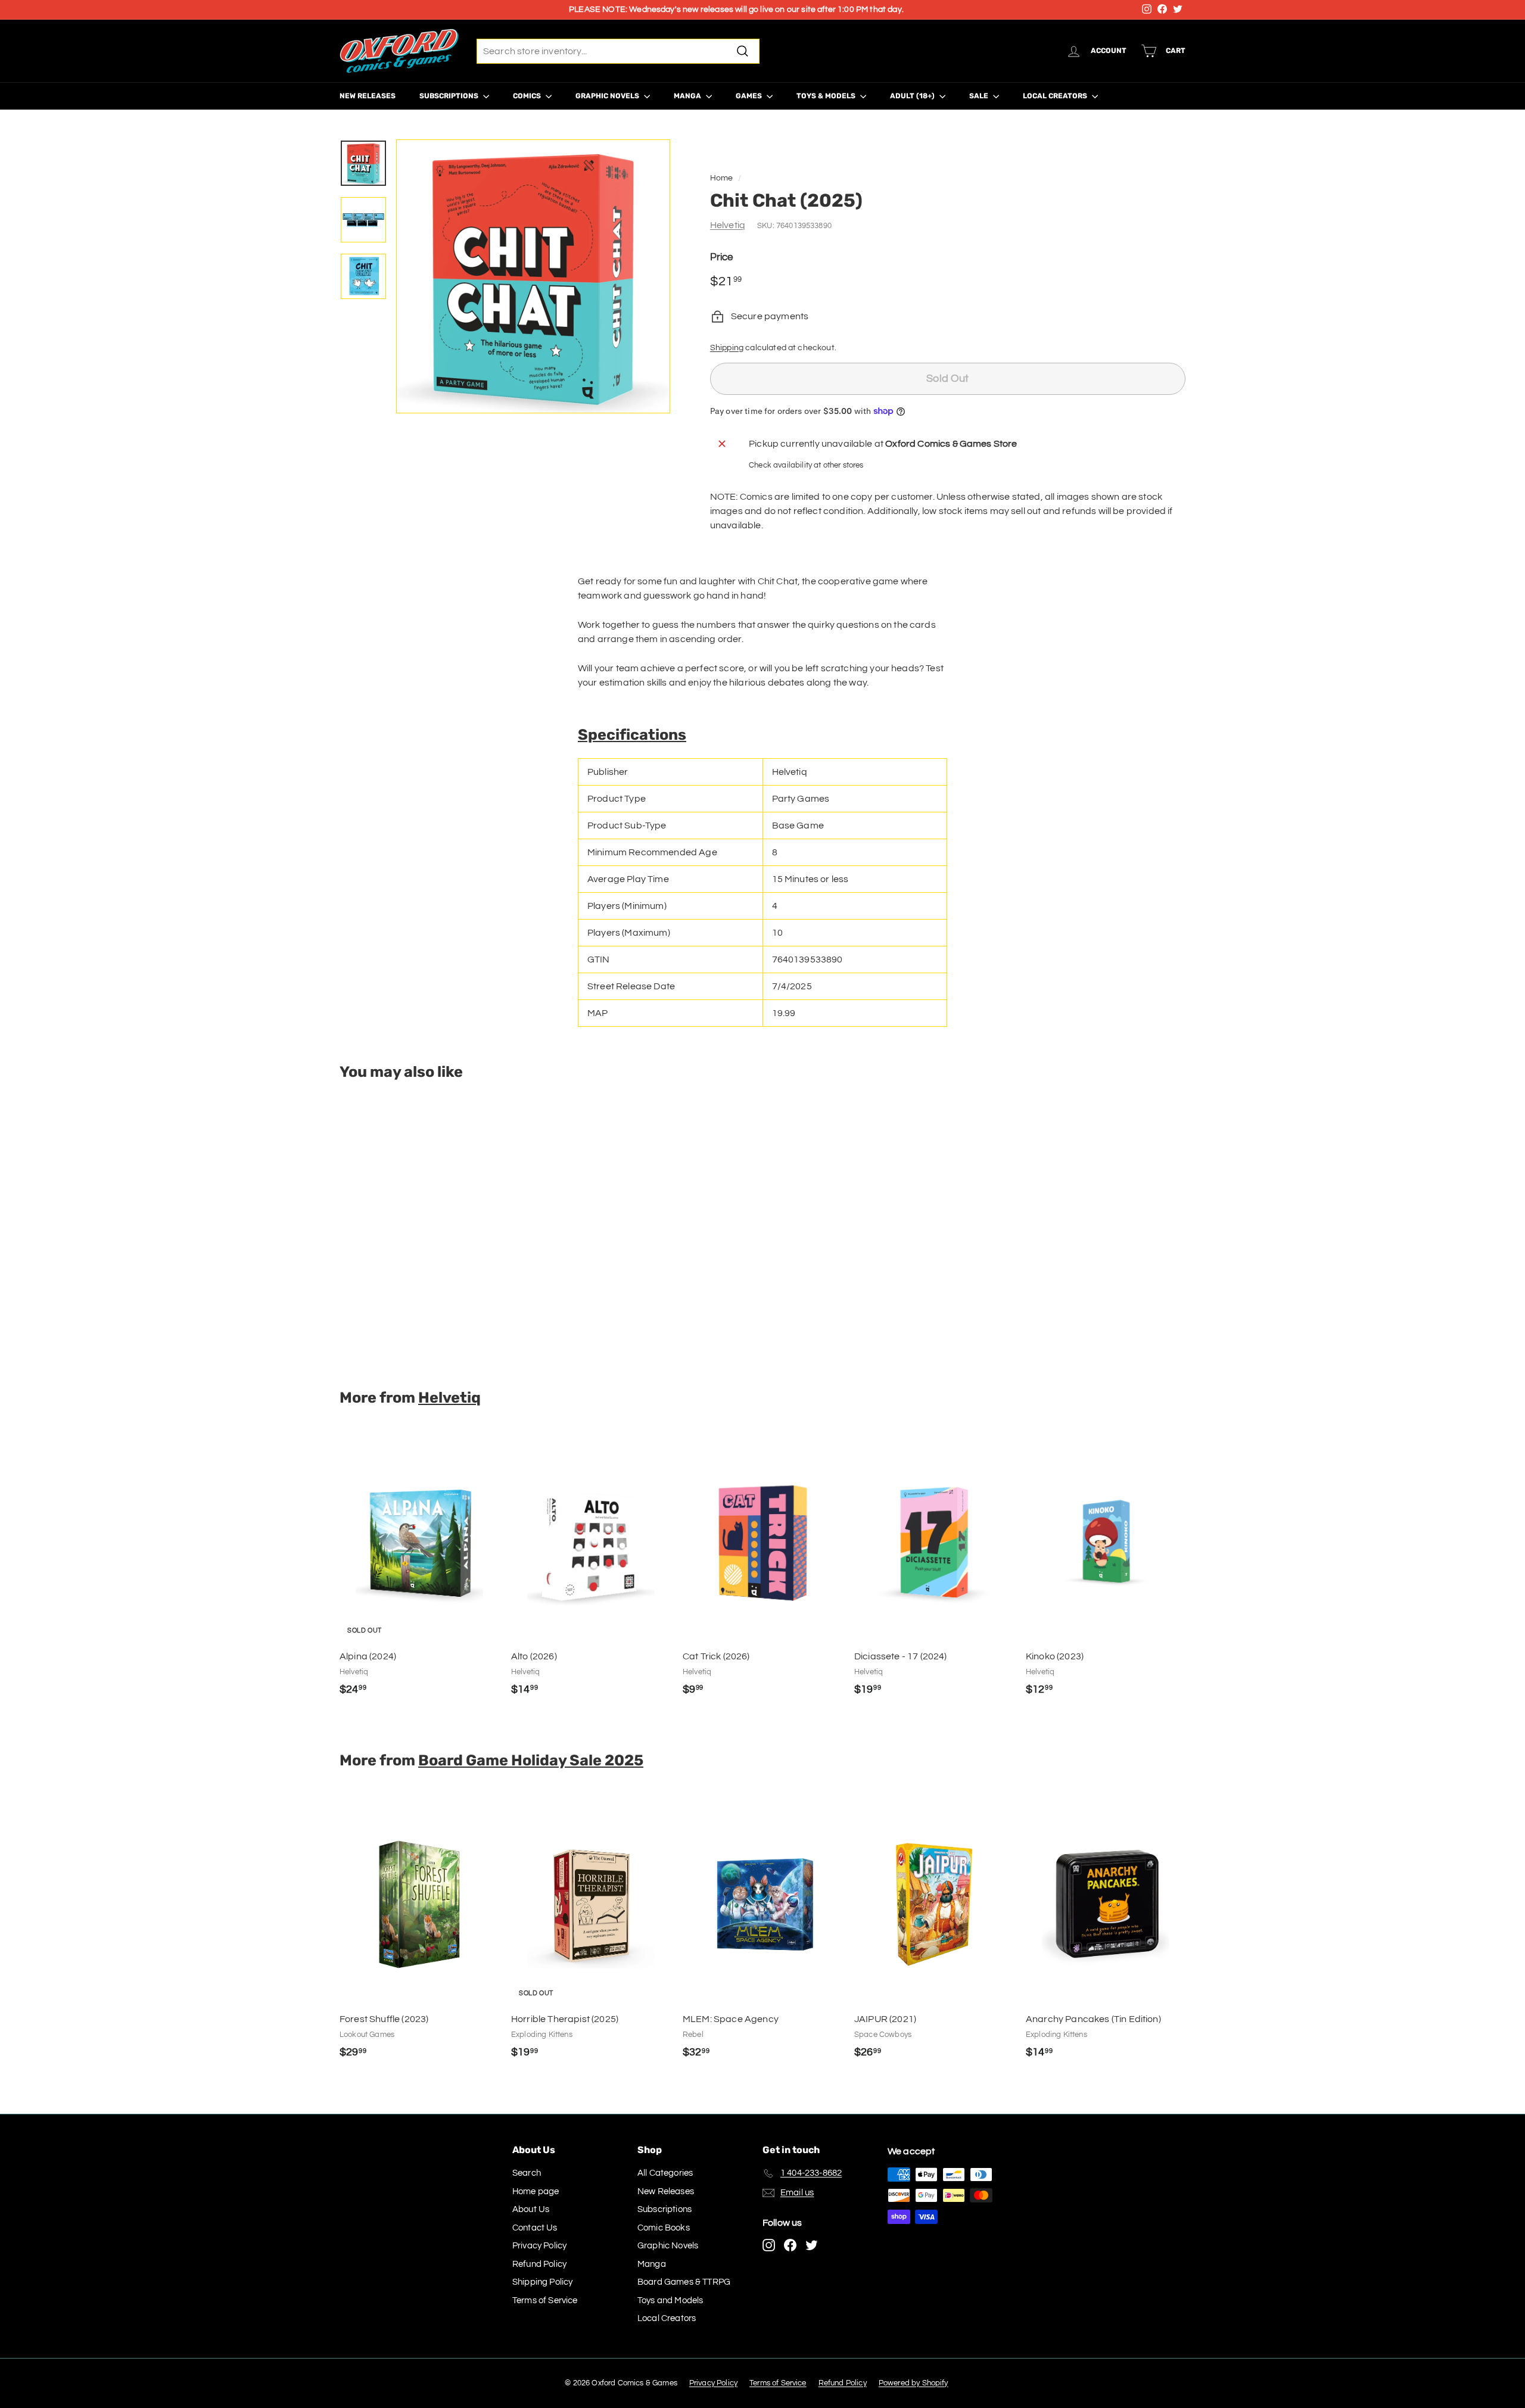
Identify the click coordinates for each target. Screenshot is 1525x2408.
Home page (536, 2192)
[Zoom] (533, 276)
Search (527, 2173)
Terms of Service (545, 2300)
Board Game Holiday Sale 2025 (531, 1760)
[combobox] (618, 51)
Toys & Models (827, 96)
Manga (688, 96)
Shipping (727, 348)
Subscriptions (450, 96)
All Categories (665, 2173)
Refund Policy (539, 2264)
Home (722, 178)
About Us (531, 2209)
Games (750, 96)
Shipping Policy (542, 2282)
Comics (528, 96)
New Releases (368, 96)
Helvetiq (728, 225)
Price (722, 257)
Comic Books (664, 2228)
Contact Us (535, 2228)
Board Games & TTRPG (684, 2282)
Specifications (632, 734)
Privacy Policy (539, 2246)
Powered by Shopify (914, 2383)
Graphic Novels (608, 96)
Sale (980, 96)
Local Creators (1056, 96)
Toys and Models (670, 2300)
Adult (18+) (913, 96)
